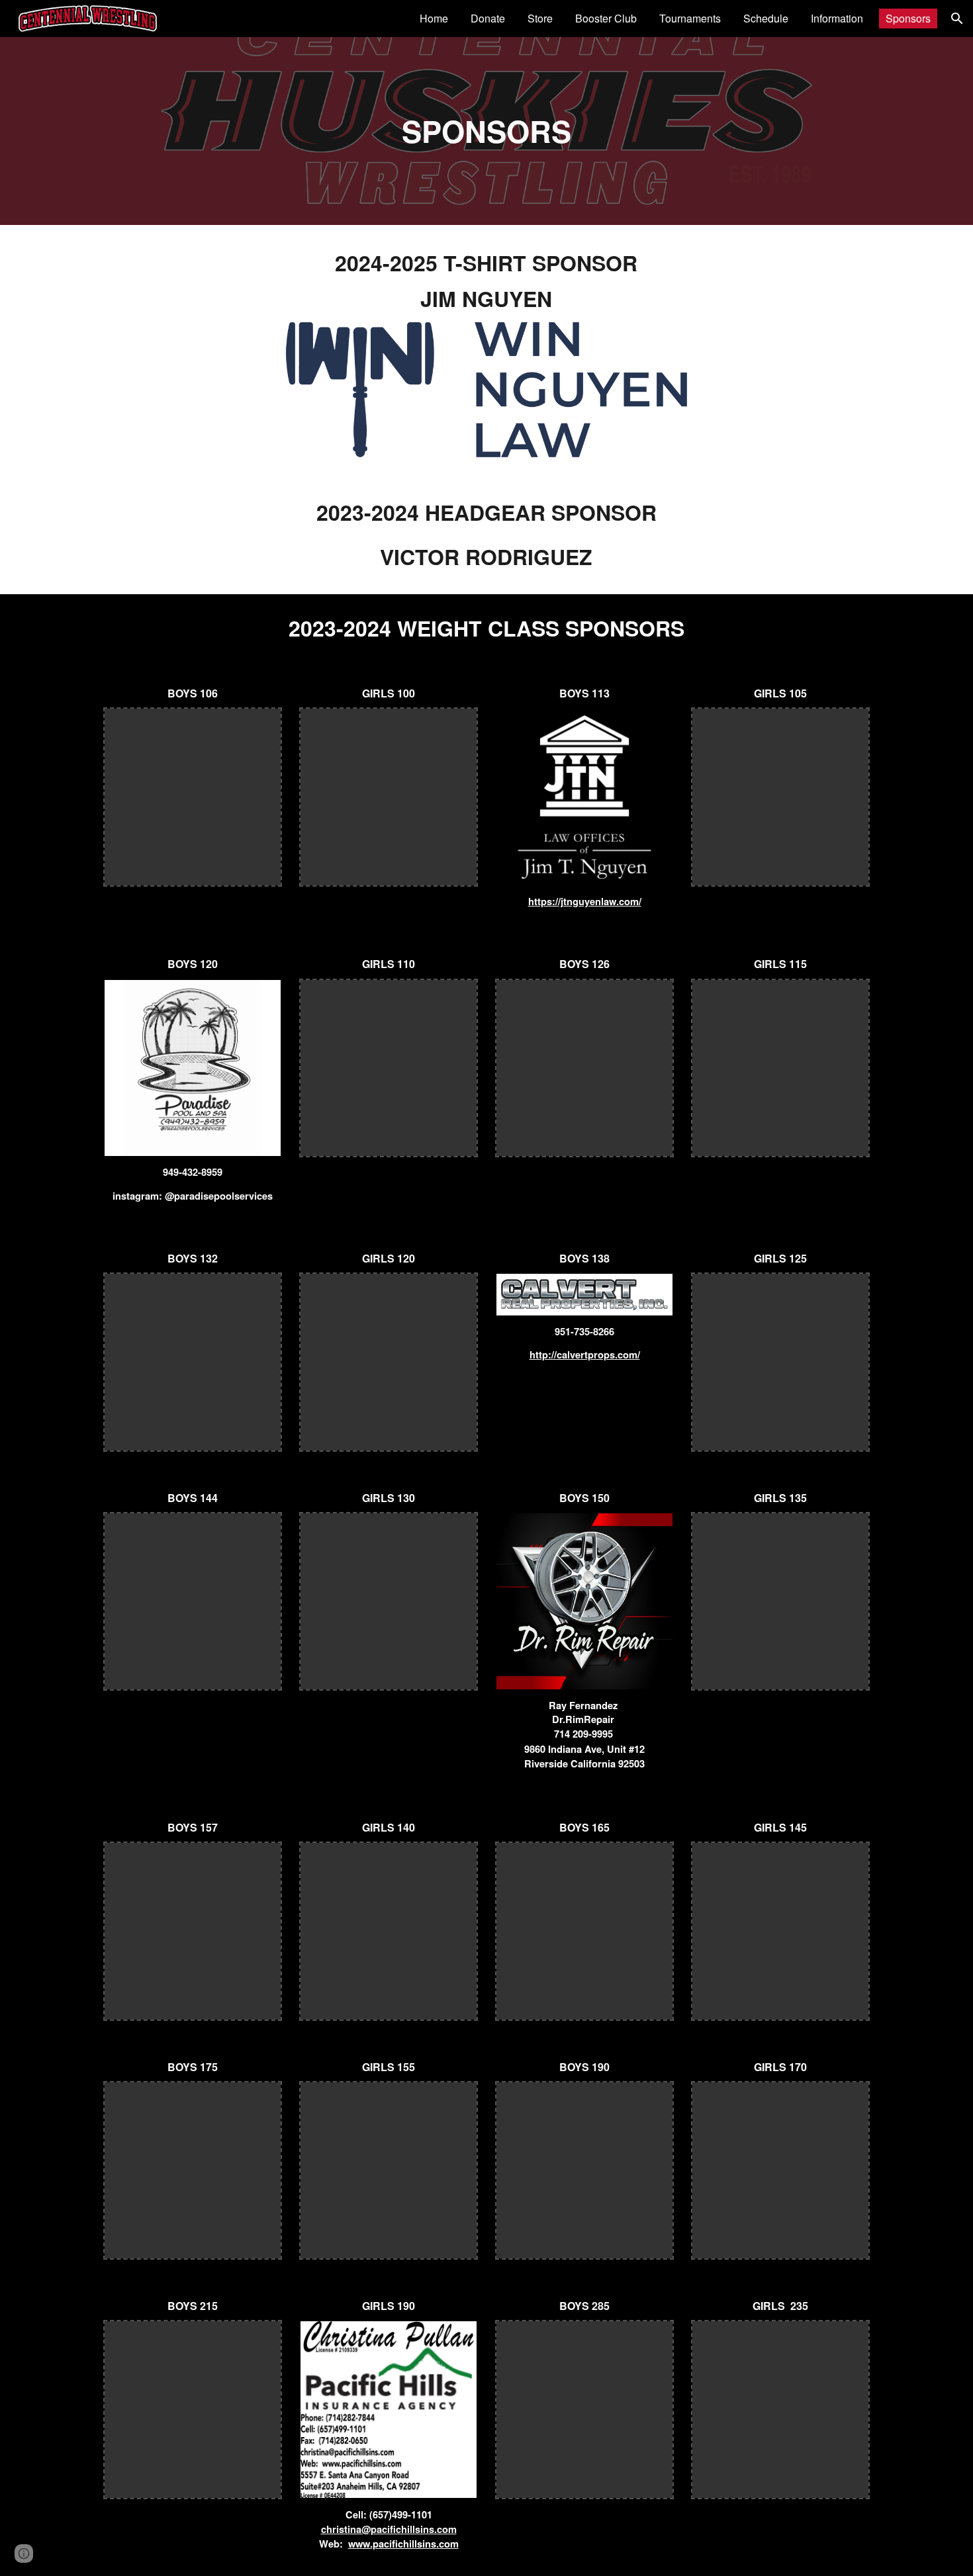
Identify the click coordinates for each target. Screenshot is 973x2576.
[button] (957, 19)
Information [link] (837, 18)
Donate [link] (488, 18)
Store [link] (540, 18)
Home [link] (434, 18)
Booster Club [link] (606, 18)
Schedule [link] (766, 18)
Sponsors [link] (908, 18)
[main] (486, 131)
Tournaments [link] (690, 18)
